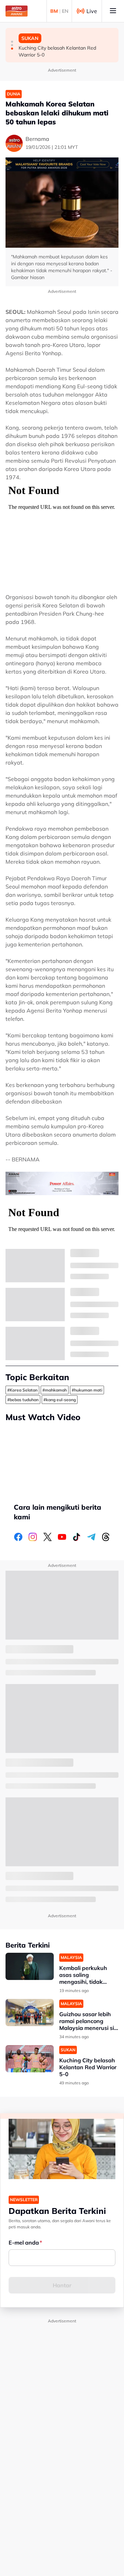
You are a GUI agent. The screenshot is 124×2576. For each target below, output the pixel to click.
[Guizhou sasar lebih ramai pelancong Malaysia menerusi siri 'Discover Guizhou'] (30, 2013)
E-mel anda (24, 2243)
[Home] (17, 11)
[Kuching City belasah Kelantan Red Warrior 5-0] (30, 2059)
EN (65, 11)
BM (54, 11)
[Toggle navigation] (113, 11)
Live (92, 11)
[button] (12, 42)
